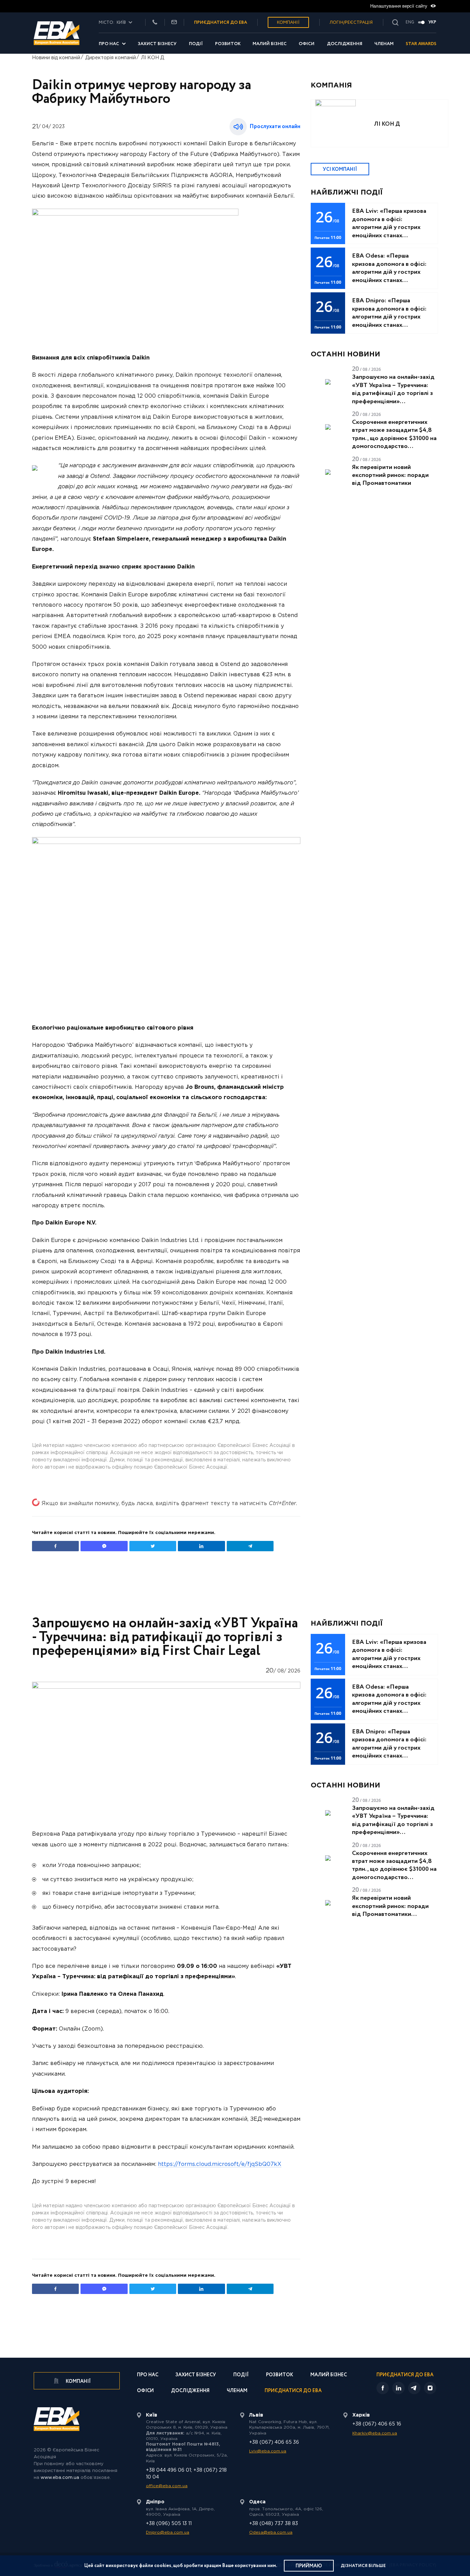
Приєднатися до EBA (293, 2391)
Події (196, 44)
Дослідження (345, 44)
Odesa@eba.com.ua (271, 2532)
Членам (384, 44)
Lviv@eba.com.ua (268, 2451)
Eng (410, 22)
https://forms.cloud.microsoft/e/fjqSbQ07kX (220, 2164)
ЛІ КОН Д (153, 58)
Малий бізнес (270, 44)
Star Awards (421, 44)
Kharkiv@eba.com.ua (375, 2433)
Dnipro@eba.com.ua (168, 2532)
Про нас (109, 44)
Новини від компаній (56, 58)
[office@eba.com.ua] (174, 23)
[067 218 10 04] (155, 23)
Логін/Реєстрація (351, 23)
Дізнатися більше (363, 2566)
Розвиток (228, 44)
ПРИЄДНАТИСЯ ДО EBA (221, 23)
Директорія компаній (111, 58)
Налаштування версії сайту (399, 6)
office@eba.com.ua (167, 2486)
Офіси (307, 44)
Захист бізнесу (157, 44)
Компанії (288, 23)
